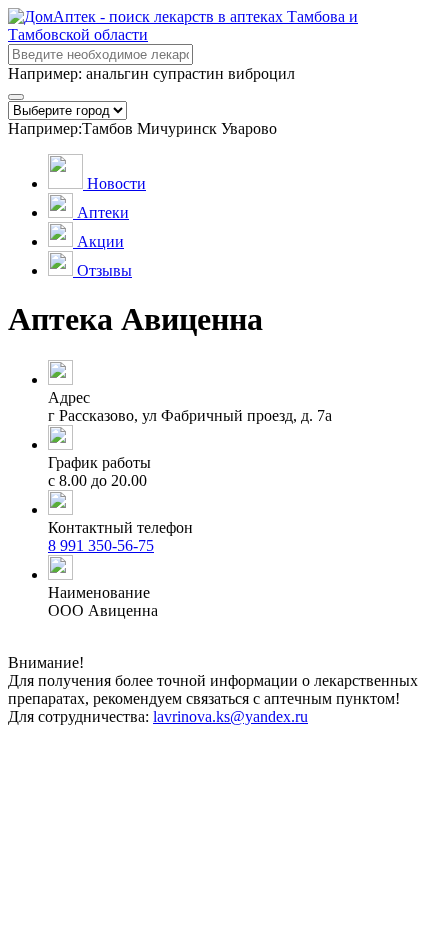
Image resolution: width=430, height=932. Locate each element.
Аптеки (103, 212)
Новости (116, 183)
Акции (100, 241)
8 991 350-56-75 (101, 545)
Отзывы (104, 270)
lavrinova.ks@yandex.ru (230, 716)
